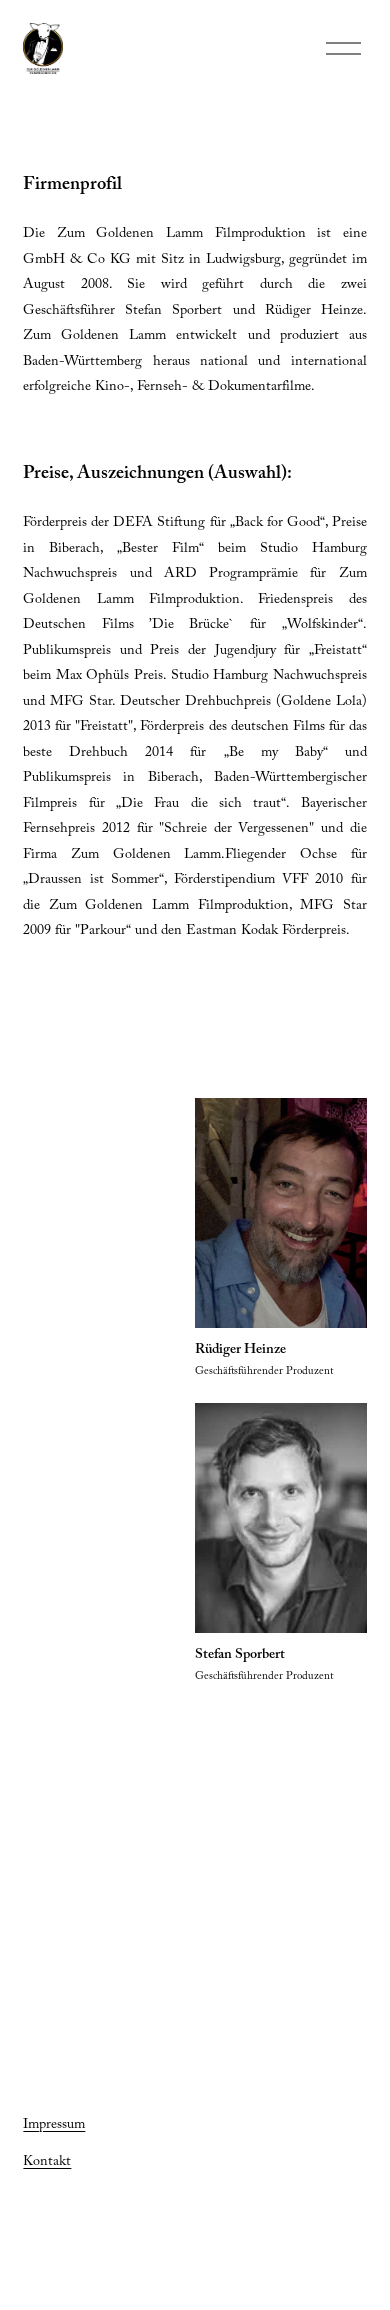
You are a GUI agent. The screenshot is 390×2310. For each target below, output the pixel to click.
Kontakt (47, 2163)
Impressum (54, 2126)
